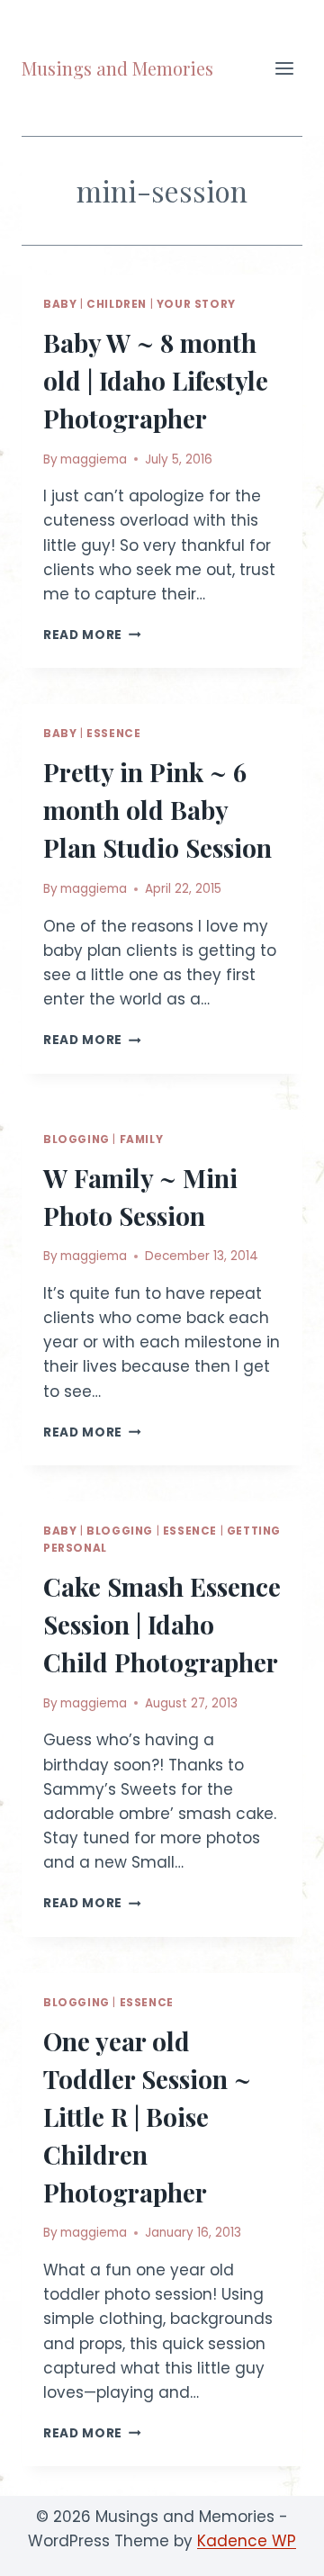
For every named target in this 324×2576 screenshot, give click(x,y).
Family (142, 1139)
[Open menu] (284, 68)
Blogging (76, 1139)
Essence (113, 734)
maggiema (94, 459)
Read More (92, 635)
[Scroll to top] (279, 2549)
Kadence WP (247, 2541)
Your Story (196, 304)
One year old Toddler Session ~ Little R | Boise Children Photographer (147, 2117)
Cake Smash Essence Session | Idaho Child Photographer (162, 1624)
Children (117, 304)
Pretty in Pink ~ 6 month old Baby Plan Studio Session (157, 810)
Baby (60, 304)
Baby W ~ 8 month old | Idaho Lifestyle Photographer (156, 380)
